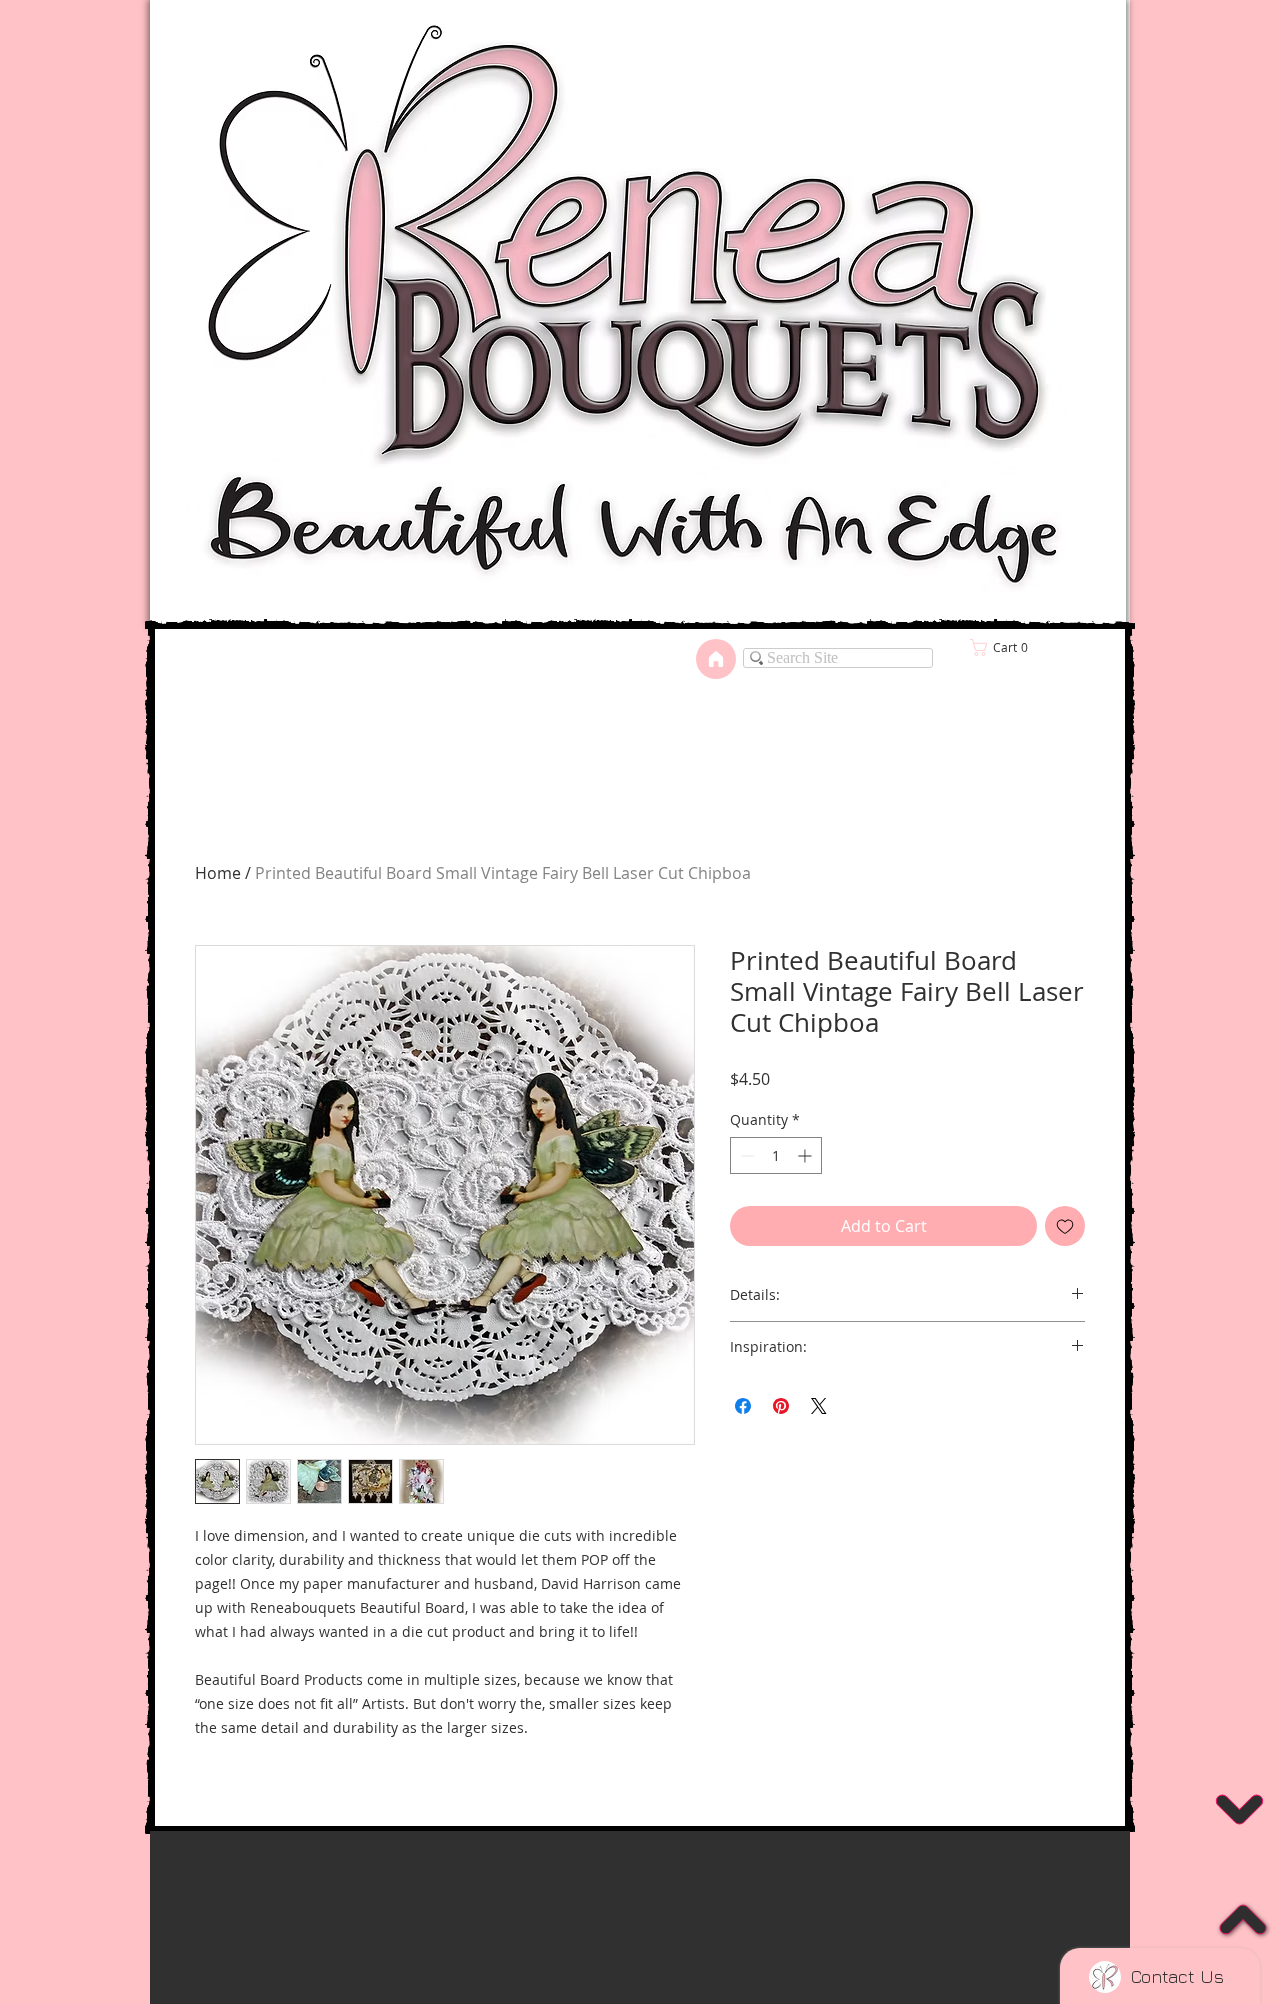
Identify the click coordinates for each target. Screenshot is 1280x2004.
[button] (640, 1963)
